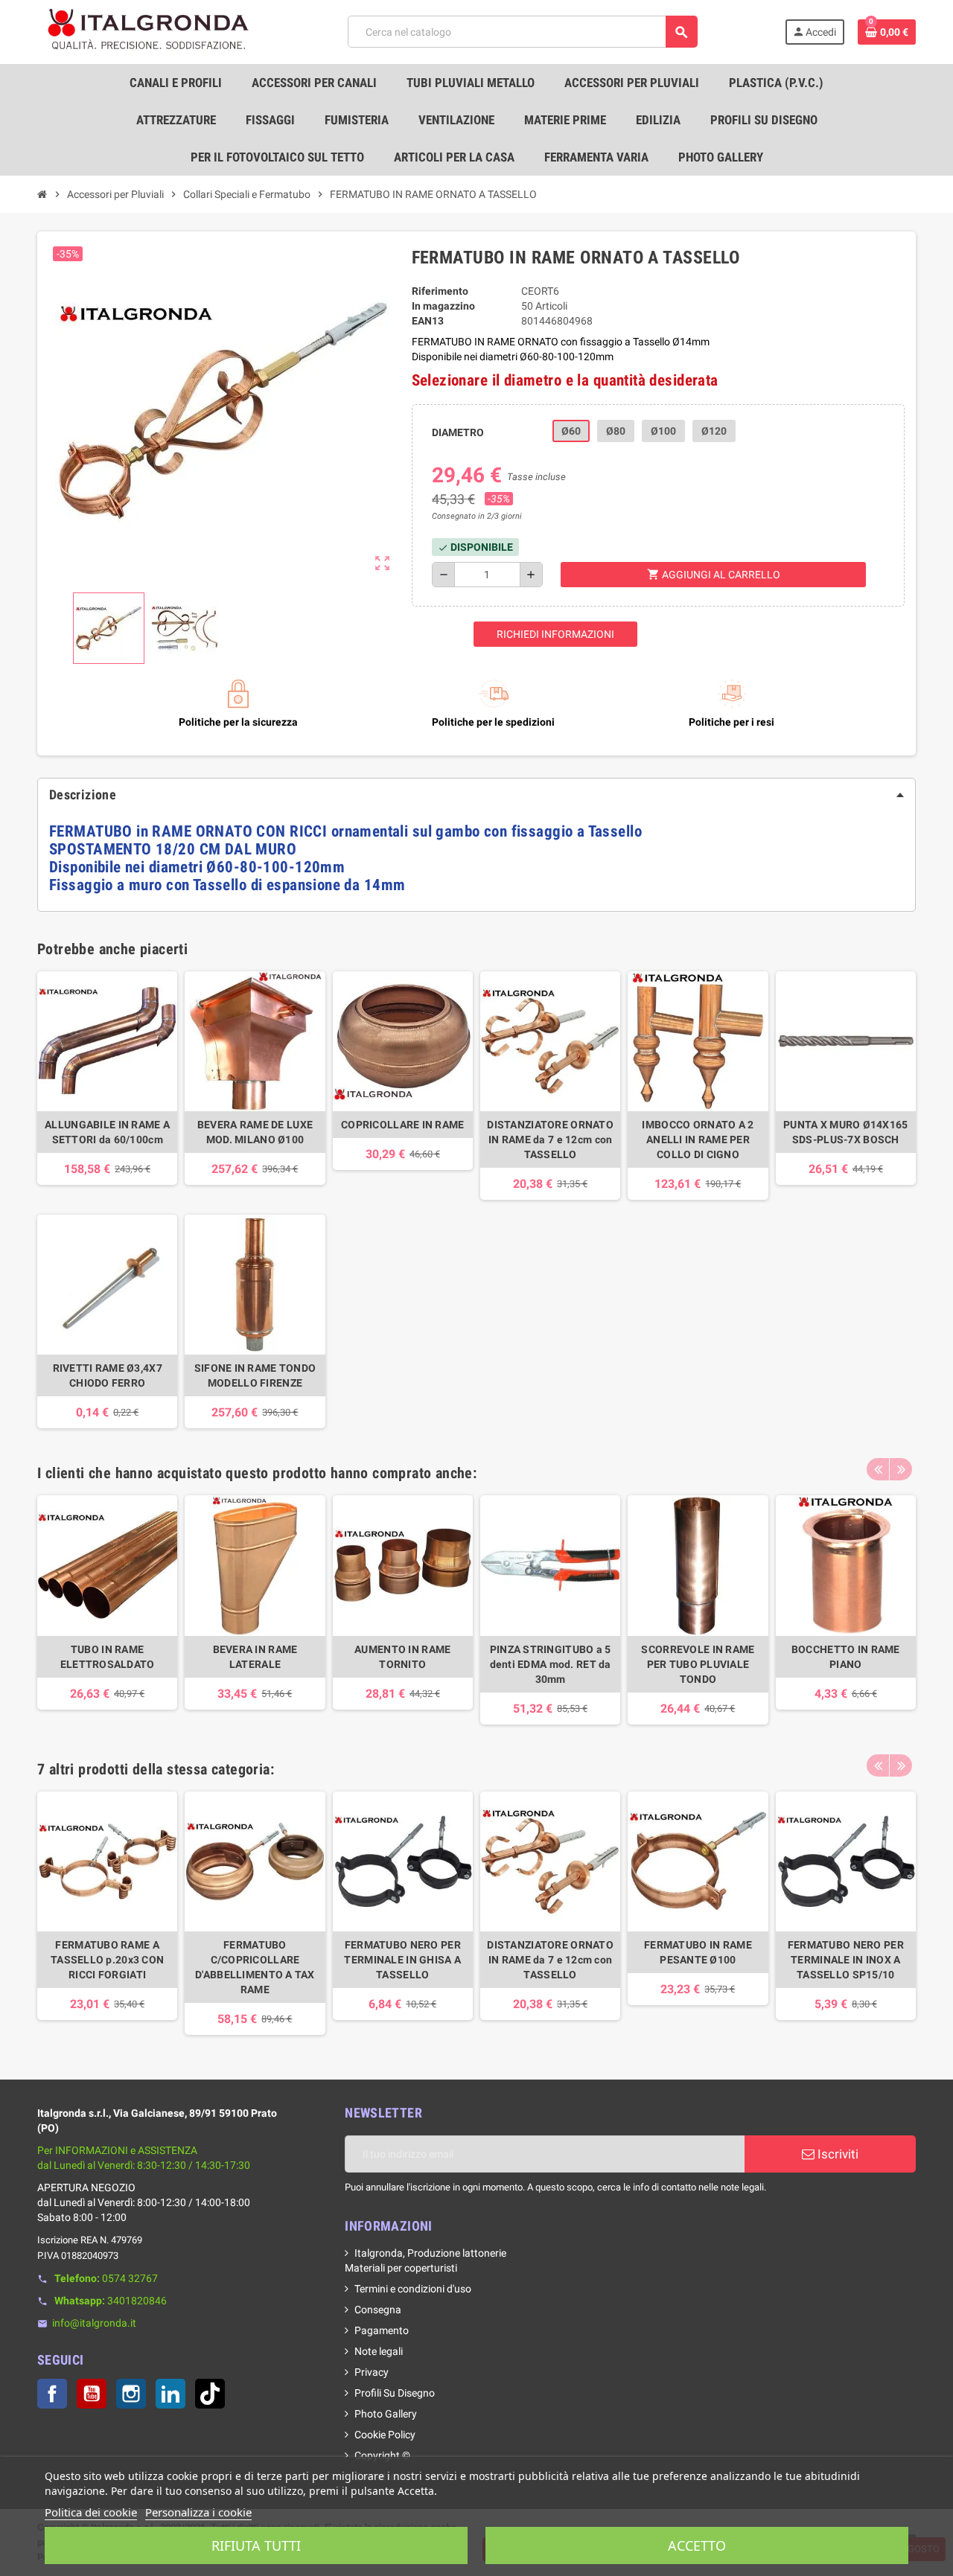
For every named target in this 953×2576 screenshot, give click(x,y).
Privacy (372, 2372)
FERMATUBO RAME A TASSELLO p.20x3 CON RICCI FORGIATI (107, 1960)
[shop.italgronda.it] (149, 31)
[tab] (476, 795)
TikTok (210, 2394)
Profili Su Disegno (395, 2393)
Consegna (378, 2310)
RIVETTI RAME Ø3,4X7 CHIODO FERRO (108, 1375)
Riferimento (440, 291)
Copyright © (382, 2455)
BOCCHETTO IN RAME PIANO (846, 1657)
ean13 (428, 321)
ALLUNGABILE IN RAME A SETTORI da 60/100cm (107, 1132)
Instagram (131, 2394)
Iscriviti (836, 2154)
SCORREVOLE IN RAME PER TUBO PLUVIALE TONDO (698, 1664)
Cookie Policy (385, 2435)
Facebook (52, 2394)
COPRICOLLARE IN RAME (403, 1125)
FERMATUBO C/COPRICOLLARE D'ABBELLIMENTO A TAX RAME (255, 1967)
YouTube (92, 2394)
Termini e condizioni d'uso (413, 2289)
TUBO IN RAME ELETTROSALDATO (108, 1657)
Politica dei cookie (91, 2512)
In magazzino (443, 306)
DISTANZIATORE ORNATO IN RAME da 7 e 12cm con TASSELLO (550, 1140)
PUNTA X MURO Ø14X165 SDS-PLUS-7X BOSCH (846, 1132)
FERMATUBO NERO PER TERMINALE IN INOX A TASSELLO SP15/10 (846, 1960)
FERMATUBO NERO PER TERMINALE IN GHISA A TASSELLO (402, 1960)
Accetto (697, 2545)
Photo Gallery (386, 2414)
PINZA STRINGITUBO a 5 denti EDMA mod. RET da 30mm (551, 1664)
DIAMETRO (458, 432)
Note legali (379, 2351)
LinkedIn (170, 2394)
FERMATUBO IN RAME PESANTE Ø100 (698, 1952)
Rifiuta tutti (256, 2545)
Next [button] (901, 1469)
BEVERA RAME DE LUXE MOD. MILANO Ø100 (255, 1132)
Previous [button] (878, 1469)
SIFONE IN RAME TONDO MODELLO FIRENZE (255, 1375)
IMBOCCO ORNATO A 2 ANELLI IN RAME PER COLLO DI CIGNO (698, 1140)
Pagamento (382, 2330)
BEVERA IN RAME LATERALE (255, 1657)
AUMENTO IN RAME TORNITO (402, 1657)
